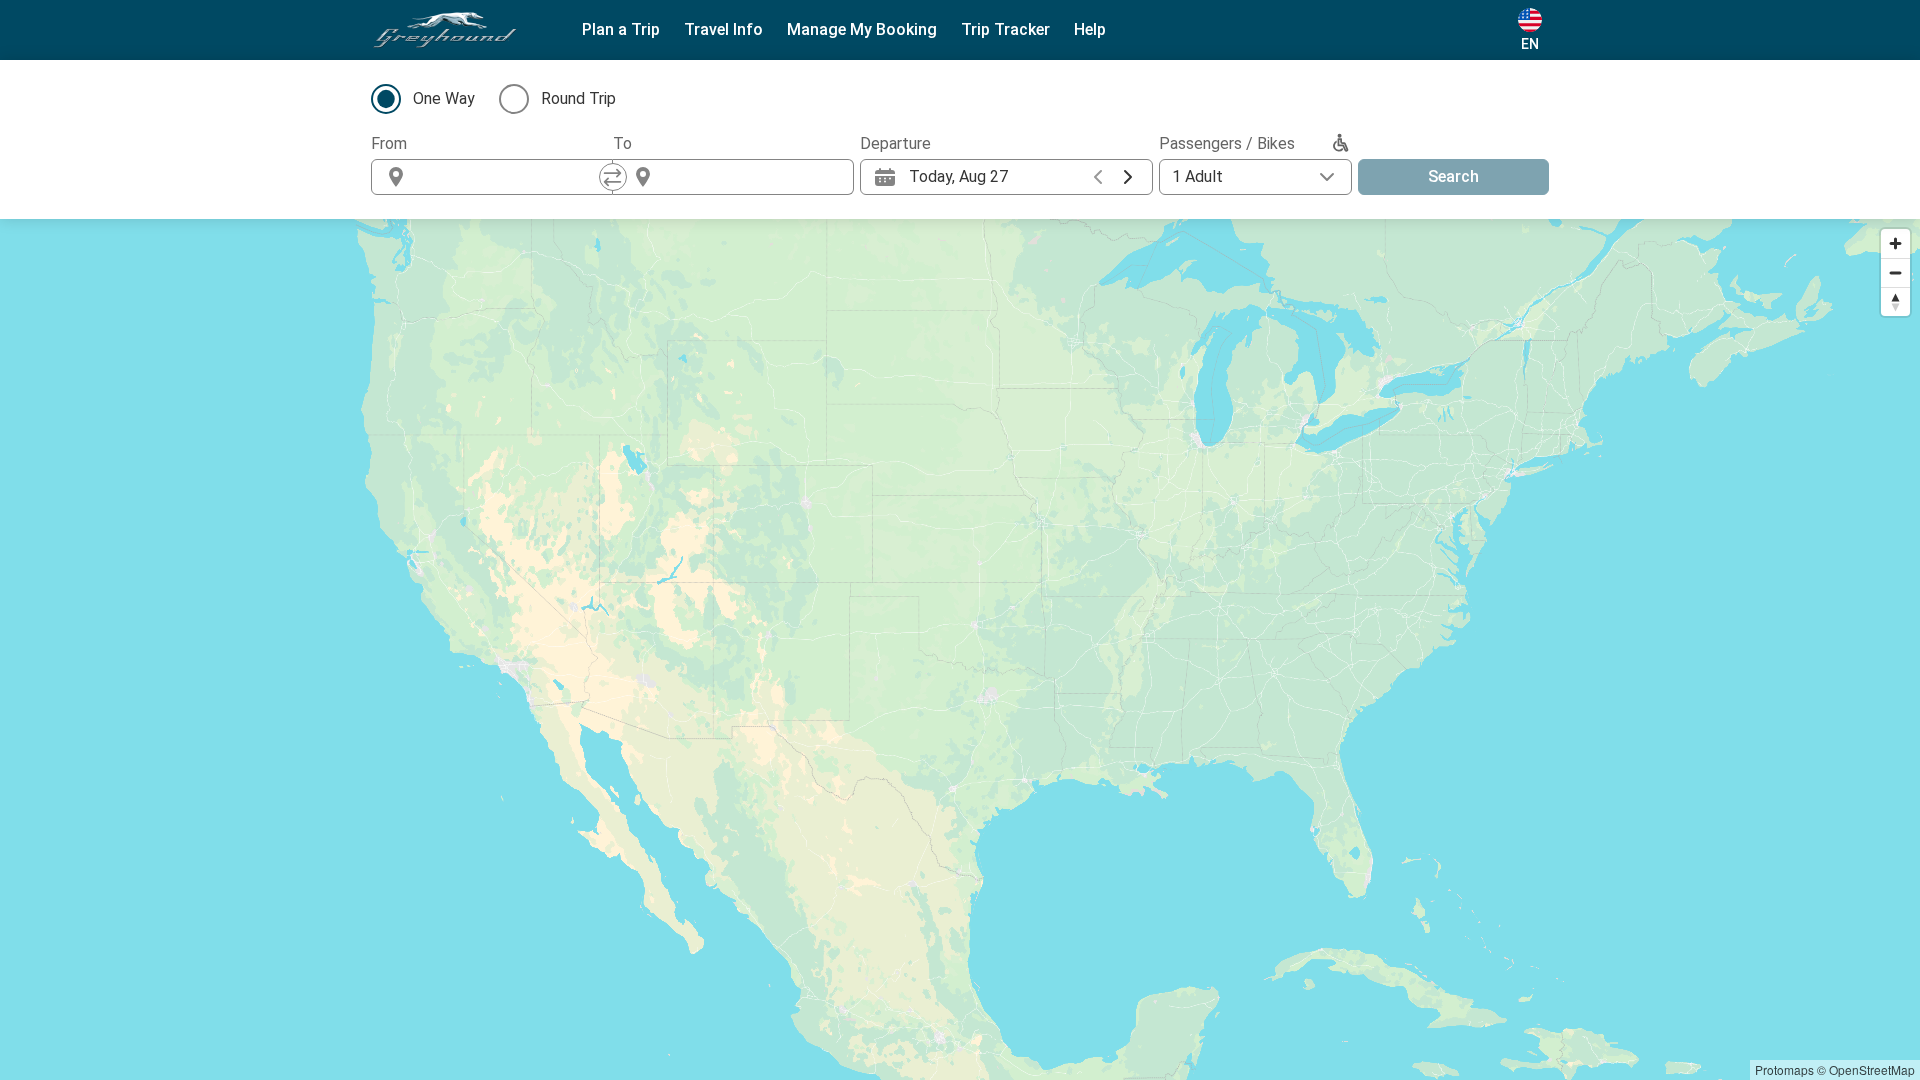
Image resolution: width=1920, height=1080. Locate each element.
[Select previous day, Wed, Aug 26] (1098, 177)
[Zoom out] (1895, 272)
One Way (444, 98)
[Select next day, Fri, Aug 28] (1128, 177)
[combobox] (510, 177)
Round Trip (578, 98)
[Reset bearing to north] (1895, 301)
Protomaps (1784, 1069)
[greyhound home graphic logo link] (445, 30)
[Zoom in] (1895, 243)
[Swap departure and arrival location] (613, 177)
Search (1453, 176)
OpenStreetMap (1872, 1069)
